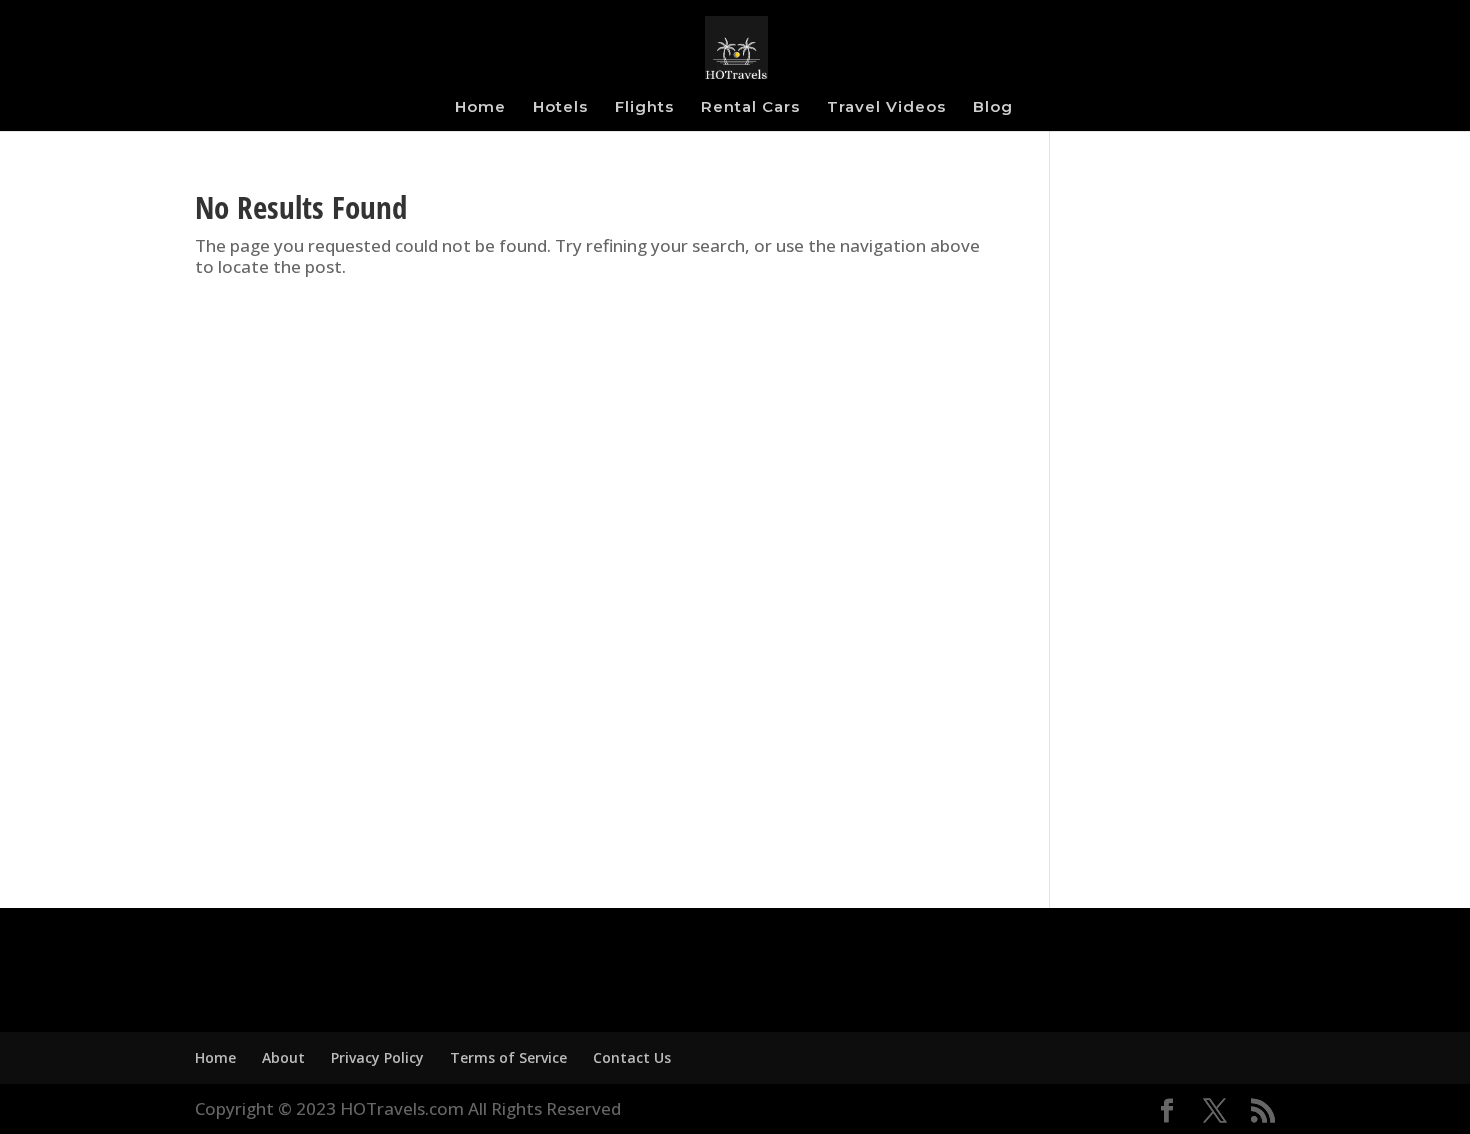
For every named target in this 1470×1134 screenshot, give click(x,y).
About (283, 1057)
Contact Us (632, 1057)
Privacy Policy (377, 1057)
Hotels (560, 108)
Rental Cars (750, 108)
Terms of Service (508, 1057)
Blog (993, 108)
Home (480, 108)
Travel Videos (886, 108)
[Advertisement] (1177, 530)
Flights (644, 108)
